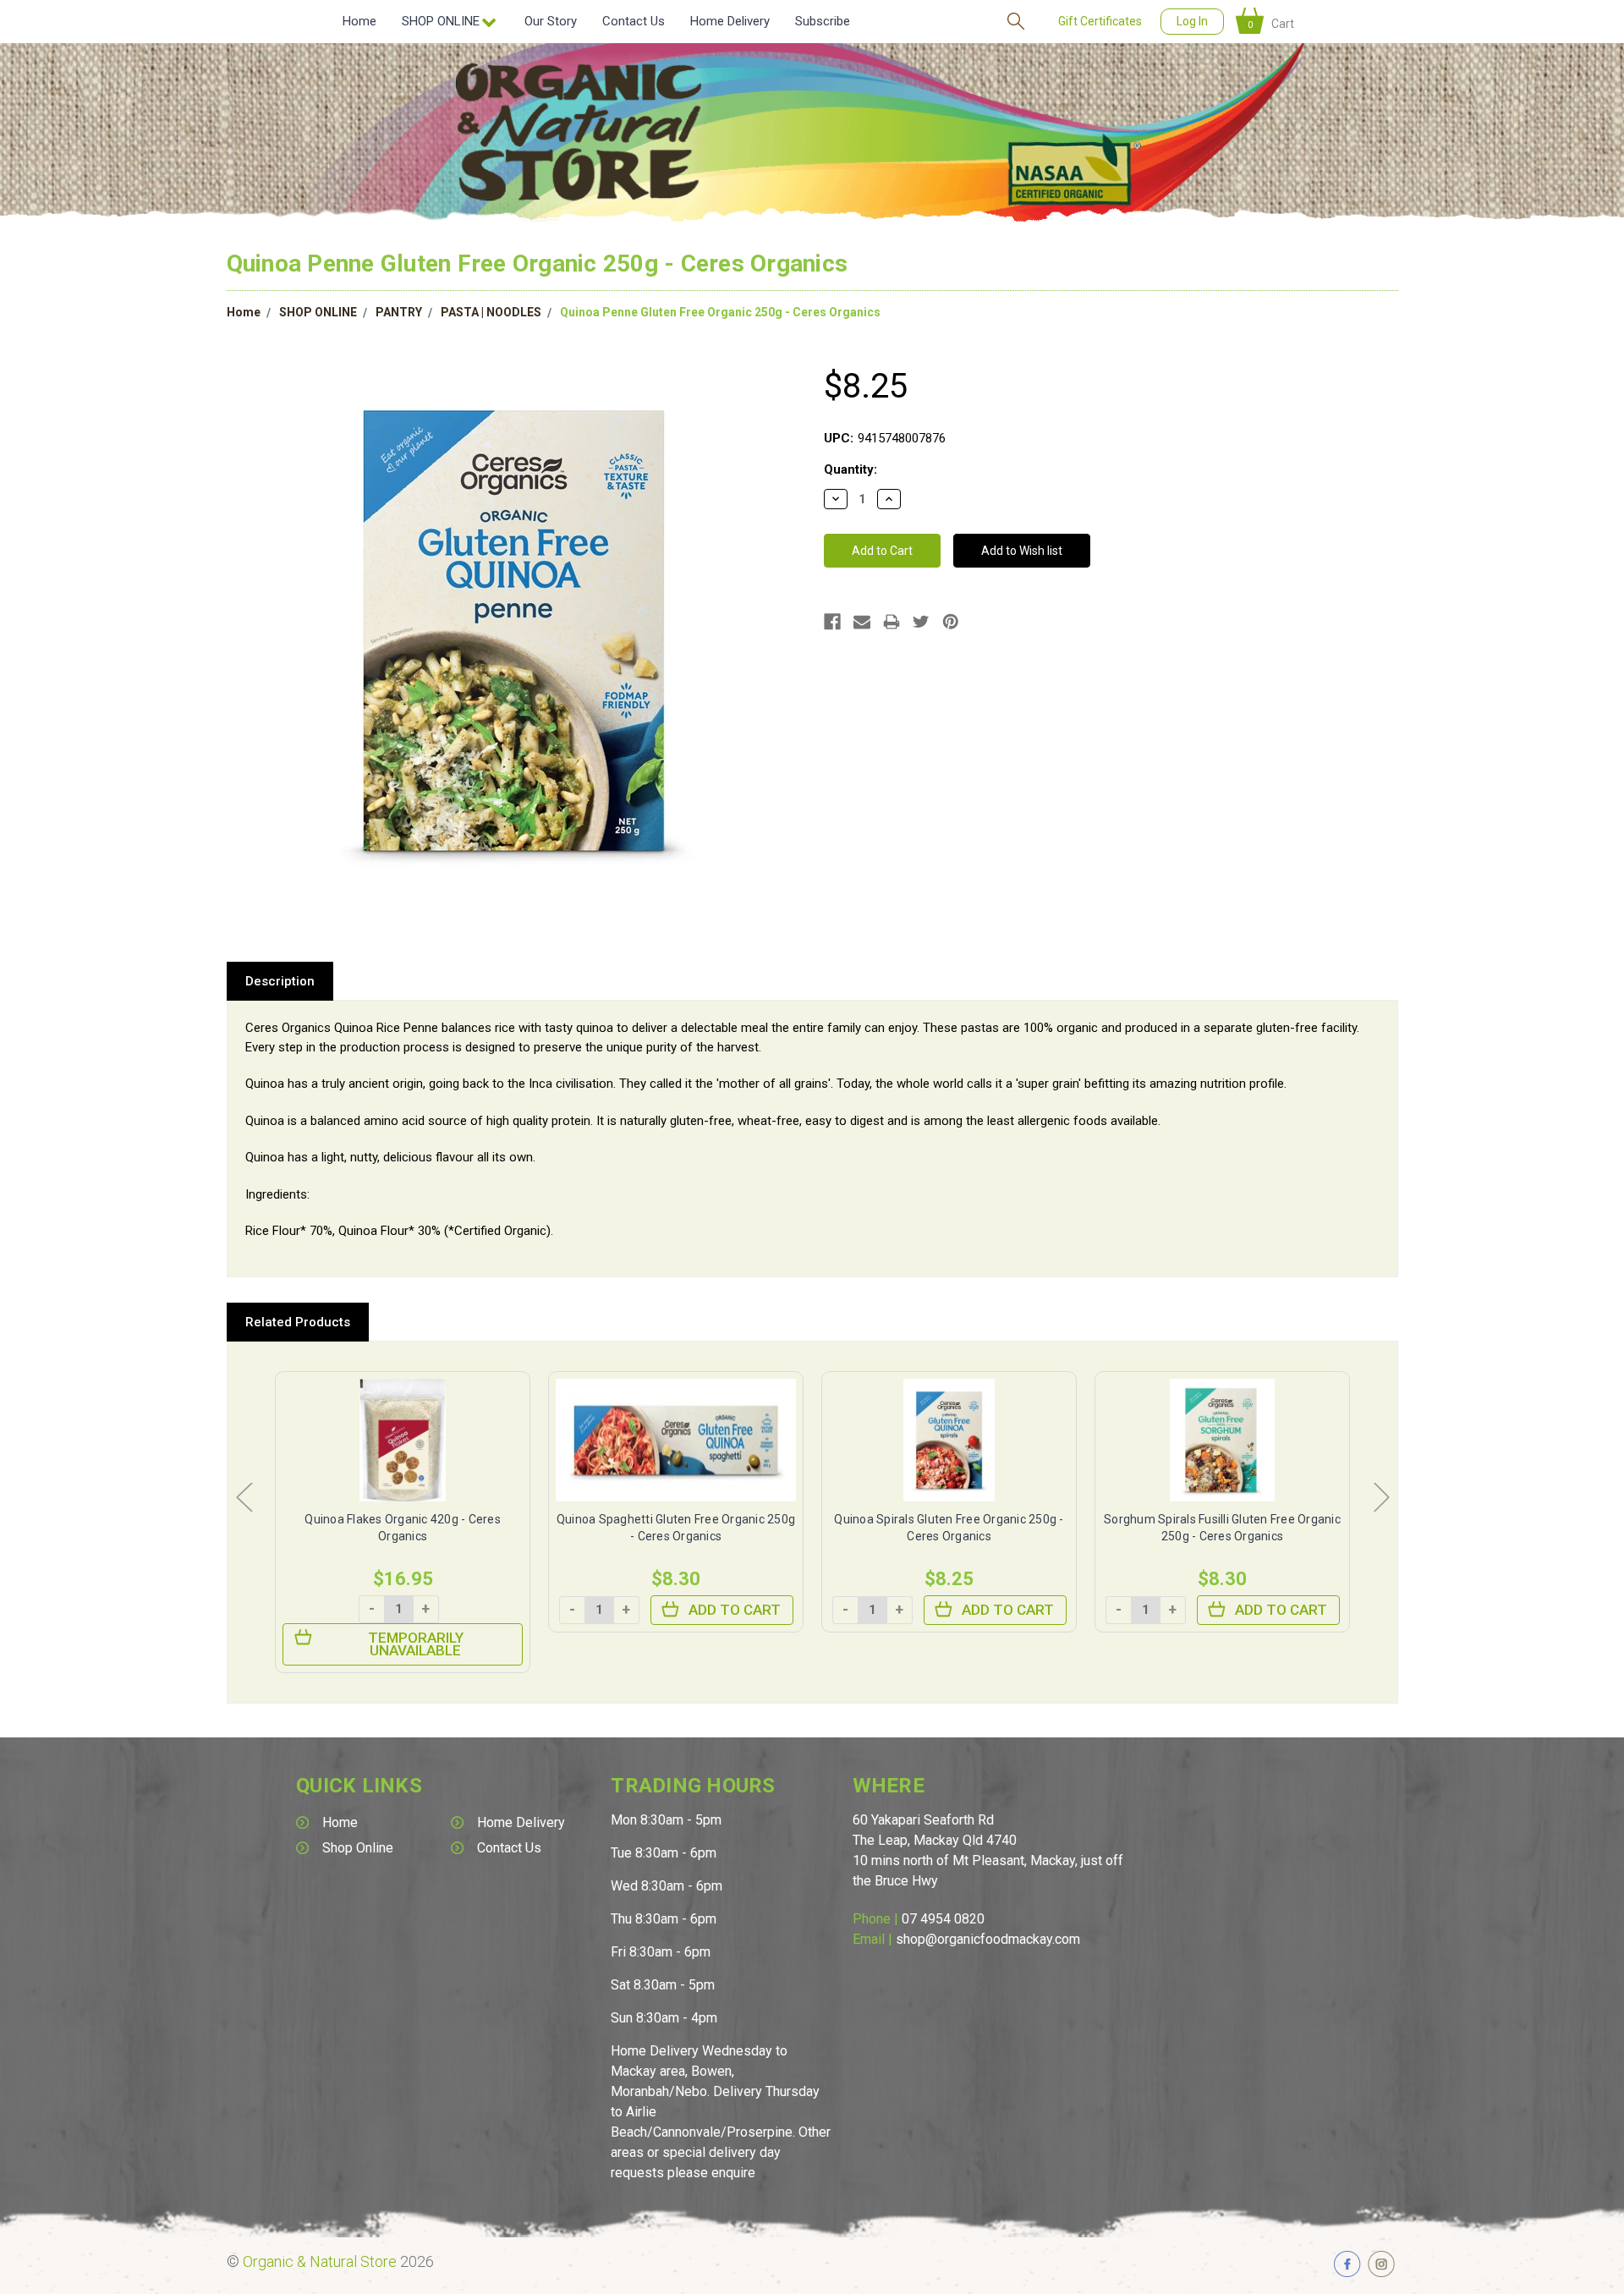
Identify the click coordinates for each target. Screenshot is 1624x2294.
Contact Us (634, 21)
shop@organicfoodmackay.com (988, 1939)
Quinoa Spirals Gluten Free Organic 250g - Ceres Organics (675, 1528)
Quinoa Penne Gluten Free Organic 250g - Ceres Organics (720, 312)
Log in (1192, 21)
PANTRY (399, 312)
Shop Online (358, 1848)
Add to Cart (461, 1610)
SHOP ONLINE (318, 312)
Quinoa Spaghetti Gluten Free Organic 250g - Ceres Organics (403, 1528)
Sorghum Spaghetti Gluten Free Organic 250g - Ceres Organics (1222, 1528)
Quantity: (850, 469)
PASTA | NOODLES (491, 312)
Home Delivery (730, 21)
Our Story (551, 21)
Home (359, 21)
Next (1381, 1497)
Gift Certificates (1100, 21)
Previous (244, 1497)
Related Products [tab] (298, 1322)
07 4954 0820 (943, 1919)
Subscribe (823, 21)
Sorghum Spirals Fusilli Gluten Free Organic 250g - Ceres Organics (949, 1528)
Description (280, 981)
